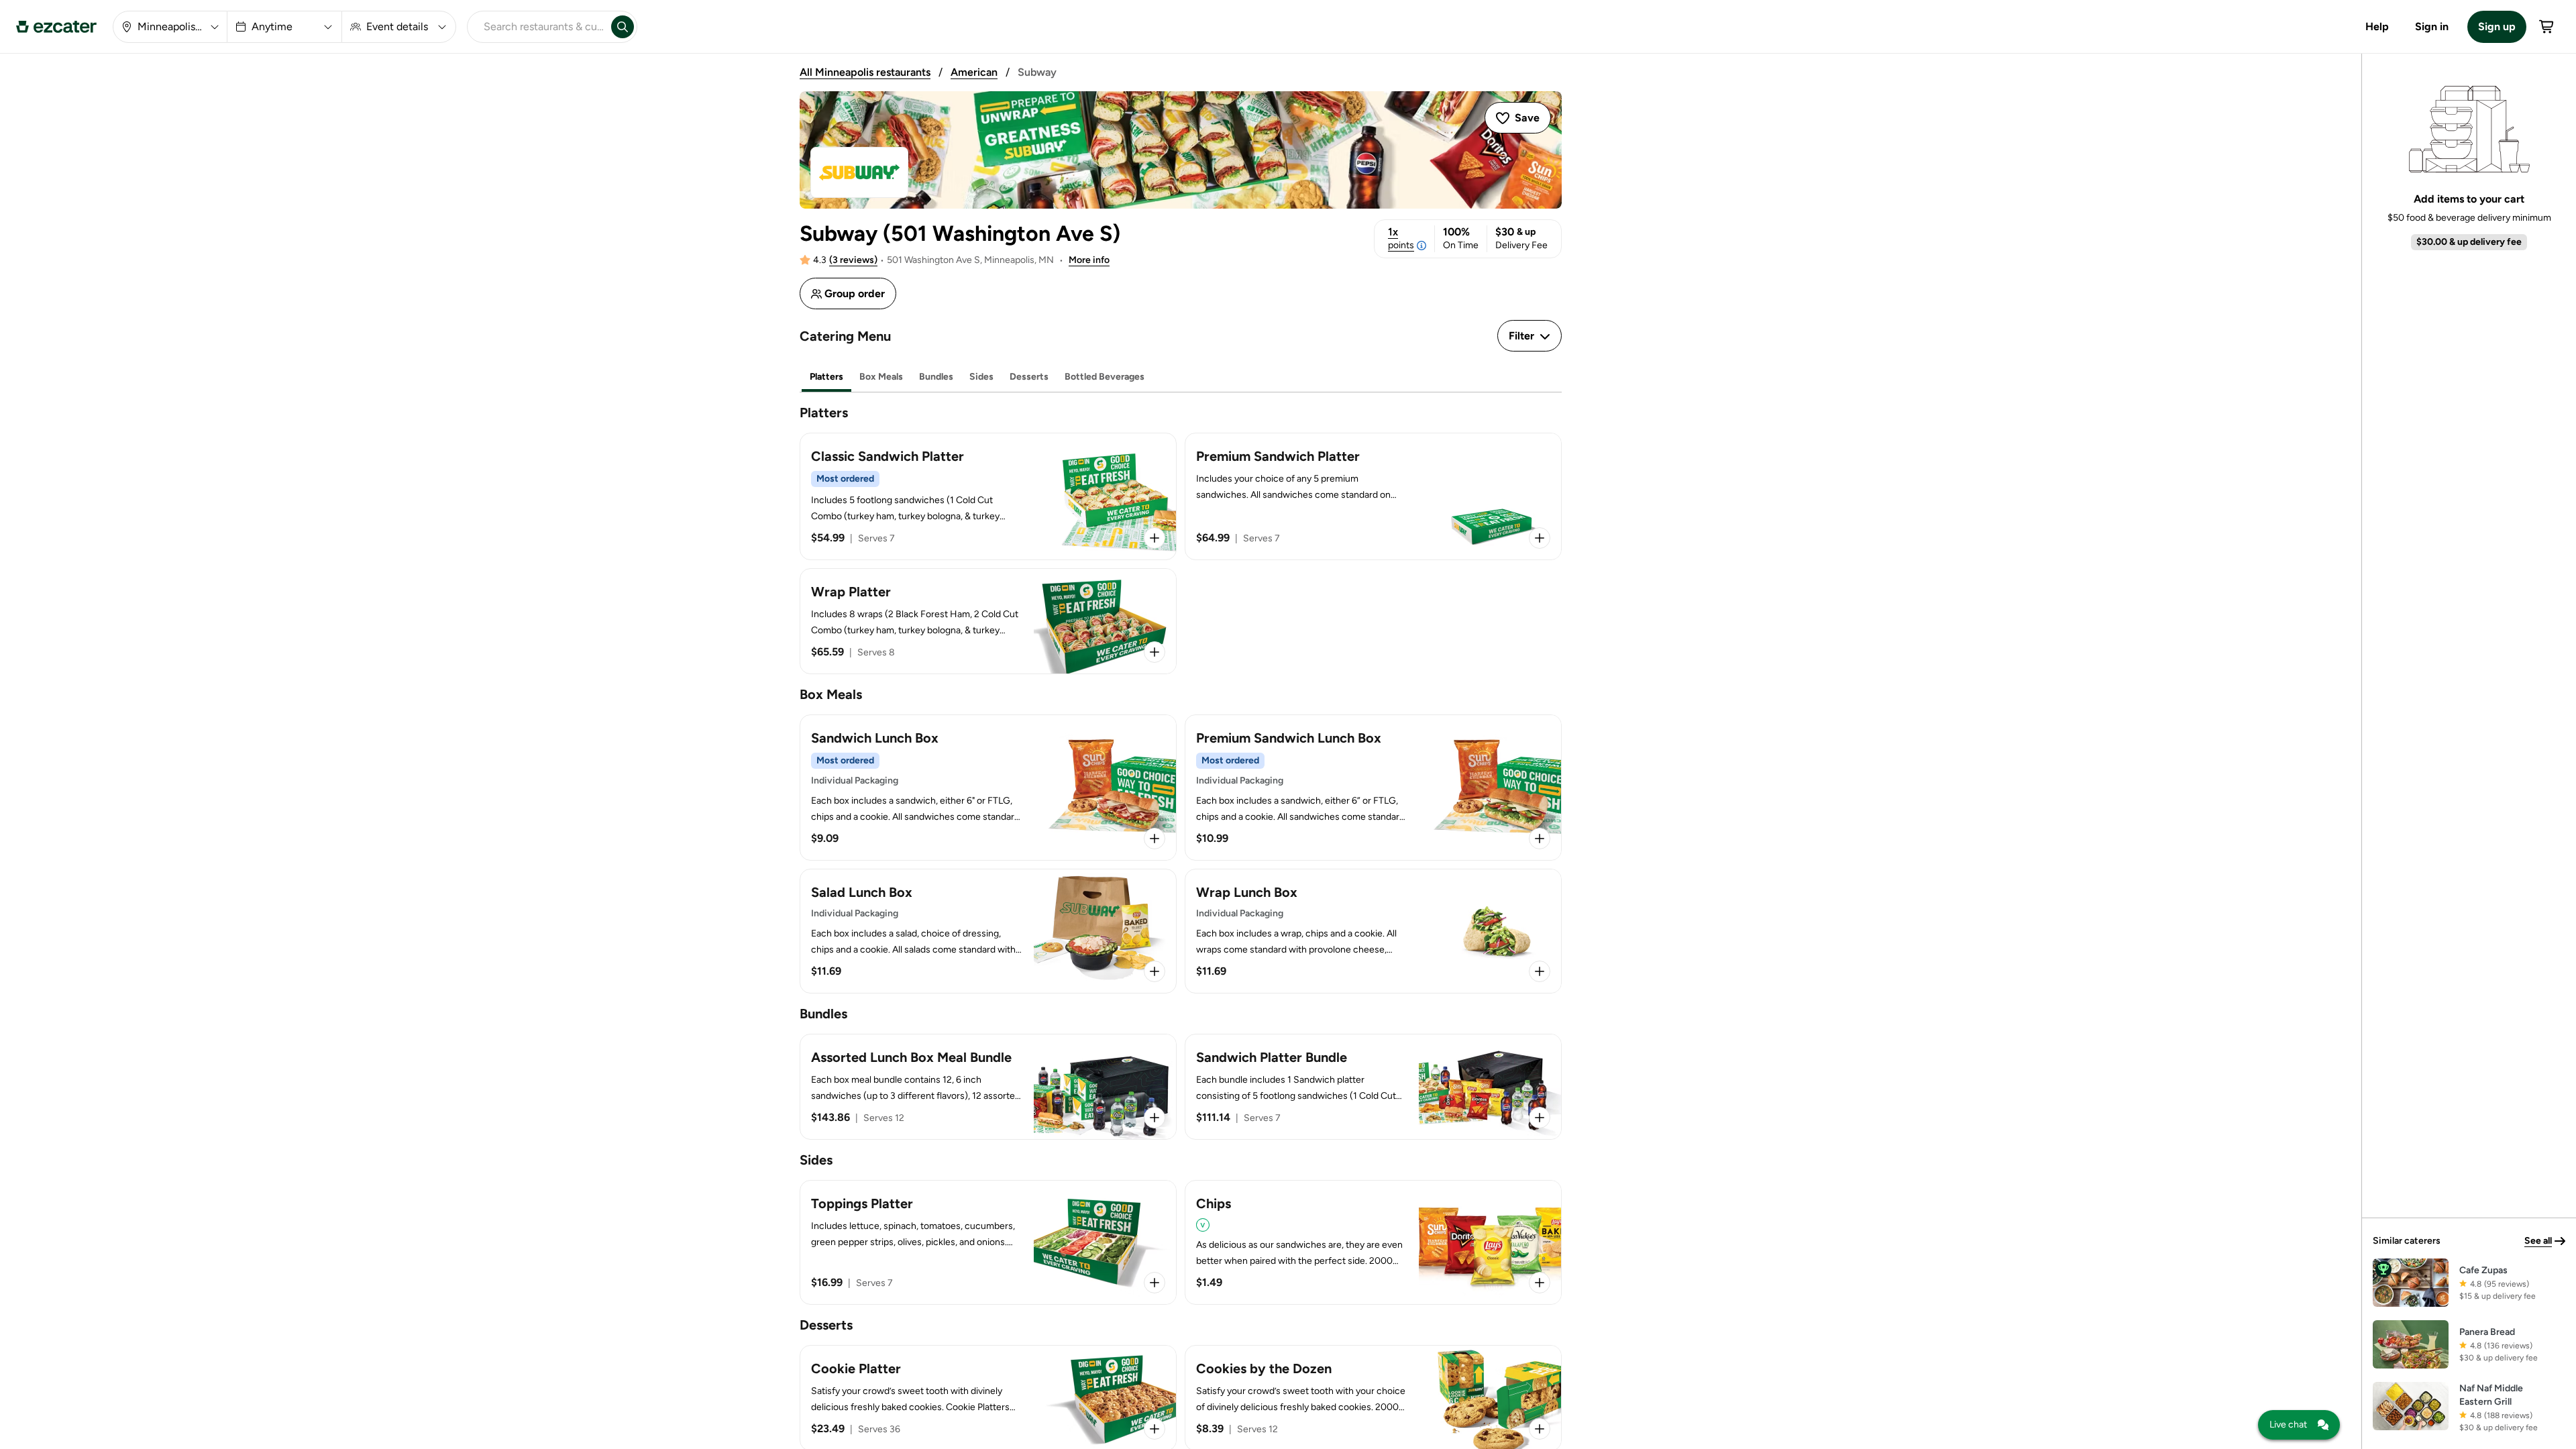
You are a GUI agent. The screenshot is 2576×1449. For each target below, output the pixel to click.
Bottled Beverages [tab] (1105, 377)
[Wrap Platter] (988, 621)
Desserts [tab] (1029, 377)
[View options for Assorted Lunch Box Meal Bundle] (1155, 1118)
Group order (855, 293)
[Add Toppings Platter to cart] (1155, 1283)
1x (1401, 238)
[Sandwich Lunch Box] (988, 788)
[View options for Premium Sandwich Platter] (1540, 538)
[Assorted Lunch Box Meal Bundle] (988, 1087)
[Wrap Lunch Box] (1373, 931)
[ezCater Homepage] (56, 27)
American (974, 72)
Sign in (2432, 26)
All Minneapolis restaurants (865, 72)
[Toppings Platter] (988, 1242)
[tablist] (1181, 377)
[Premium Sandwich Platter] (1373, 496)
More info (1089, 260)
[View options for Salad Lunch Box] (1155, 971)
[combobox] (537, 27)
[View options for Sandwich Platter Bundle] (1540, 1118)
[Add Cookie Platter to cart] (1155, 1429)
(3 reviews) (853, 260)
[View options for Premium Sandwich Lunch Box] (1540, 839)
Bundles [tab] (936, 377)
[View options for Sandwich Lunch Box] (1155, 839)
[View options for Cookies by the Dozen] (1540, 1429)
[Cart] (2547, 27)
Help (2377, 26)
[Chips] (1373, 1242)
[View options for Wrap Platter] (1155, 652)
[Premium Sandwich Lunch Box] (1373, 788)
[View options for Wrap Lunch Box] (1540, 971)
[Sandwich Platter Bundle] (1373, 1087)
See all (2538, 1241)
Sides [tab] (981, 377)
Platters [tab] (826, 377)
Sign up (2497, 26)
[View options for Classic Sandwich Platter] (1155, 538)
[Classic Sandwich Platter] (988, 496)
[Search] (623, 27)
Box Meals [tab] (881, 377)
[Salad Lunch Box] (988, 931)
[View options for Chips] (1540, 1283)
